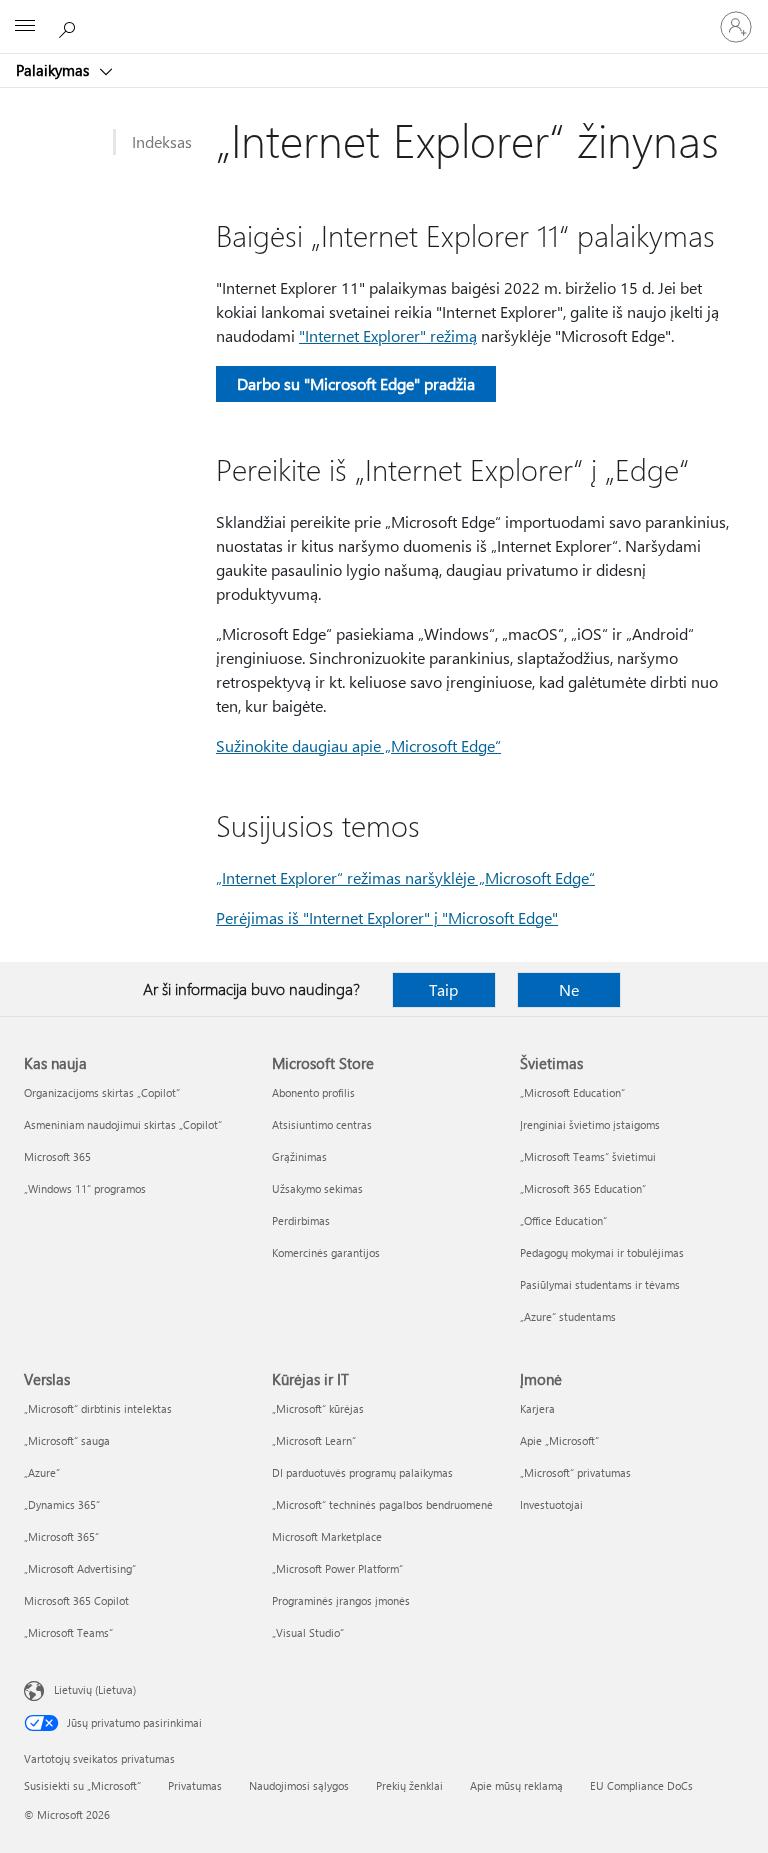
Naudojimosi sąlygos (299, 1785)
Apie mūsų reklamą (516, 1785)
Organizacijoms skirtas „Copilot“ (102, 1092)
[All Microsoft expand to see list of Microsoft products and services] (25, 27)
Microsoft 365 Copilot (76, 1600)
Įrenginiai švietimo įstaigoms (590, 1124)
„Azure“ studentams (568, 1316)
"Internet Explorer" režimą (388, 335)
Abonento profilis (313, 1092)
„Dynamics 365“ (62, 1504)
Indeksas (162, 141)
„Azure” (42, 1472)
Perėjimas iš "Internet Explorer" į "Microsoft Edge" (387, 917)
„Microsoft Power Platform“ (337, 1568)
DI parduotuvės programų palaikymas (362, 1472)
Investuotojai (551, 1504)
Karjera (537, 1408)
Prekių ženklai (409, 1785)
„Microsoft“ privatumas (575, 1472)
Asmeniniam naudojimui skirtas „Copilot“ (123, 1124)
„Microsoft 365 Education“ (583, 1188)
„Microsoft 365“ (61, 1536)
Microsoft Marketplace (327, 1536)
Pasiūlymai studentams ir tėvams (600, 1284)
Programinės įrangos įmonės (341, 1600)
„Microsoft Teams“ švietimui (588, 1156)
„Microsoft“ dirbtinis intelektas (98, 1408)
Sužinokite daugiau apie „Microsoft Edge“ (358, 745)
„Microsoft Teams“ (68, 1632)
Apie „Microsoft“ (559, 1440)
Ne (569, 989)
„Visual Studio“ (308, 1632)
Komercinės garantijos (326, 1252)
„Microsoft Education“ (572, 1092)
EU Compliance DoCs (641, 1785)
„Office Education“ (563, 1220)
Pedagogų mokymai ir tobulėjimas (602, 1252)
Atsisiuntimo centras (322, 1124)
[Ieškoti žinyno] (70, 26)
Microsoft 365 (57, 1156)
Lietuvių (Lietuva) (95, 1689)
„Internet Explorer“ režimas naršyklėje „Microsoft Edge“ (405, 877)
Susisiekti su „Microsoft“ (82, 1785)
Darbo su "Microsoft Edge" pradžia (356, 383)
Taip (443, 989)
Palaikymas (54, 70)
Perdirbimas (301, 1220)
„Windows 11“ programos (85, 1188)
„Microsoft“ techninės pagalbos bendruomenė (382, 1504)
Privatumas (195, 1785)
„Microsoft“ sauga (67, 1440)
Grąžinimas (299, 1156)
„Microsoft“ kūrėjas (318, 1408)
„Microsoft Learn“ (314, 1440)
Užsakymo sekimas (317, 1188)
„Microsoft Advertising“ (80, 1568)
